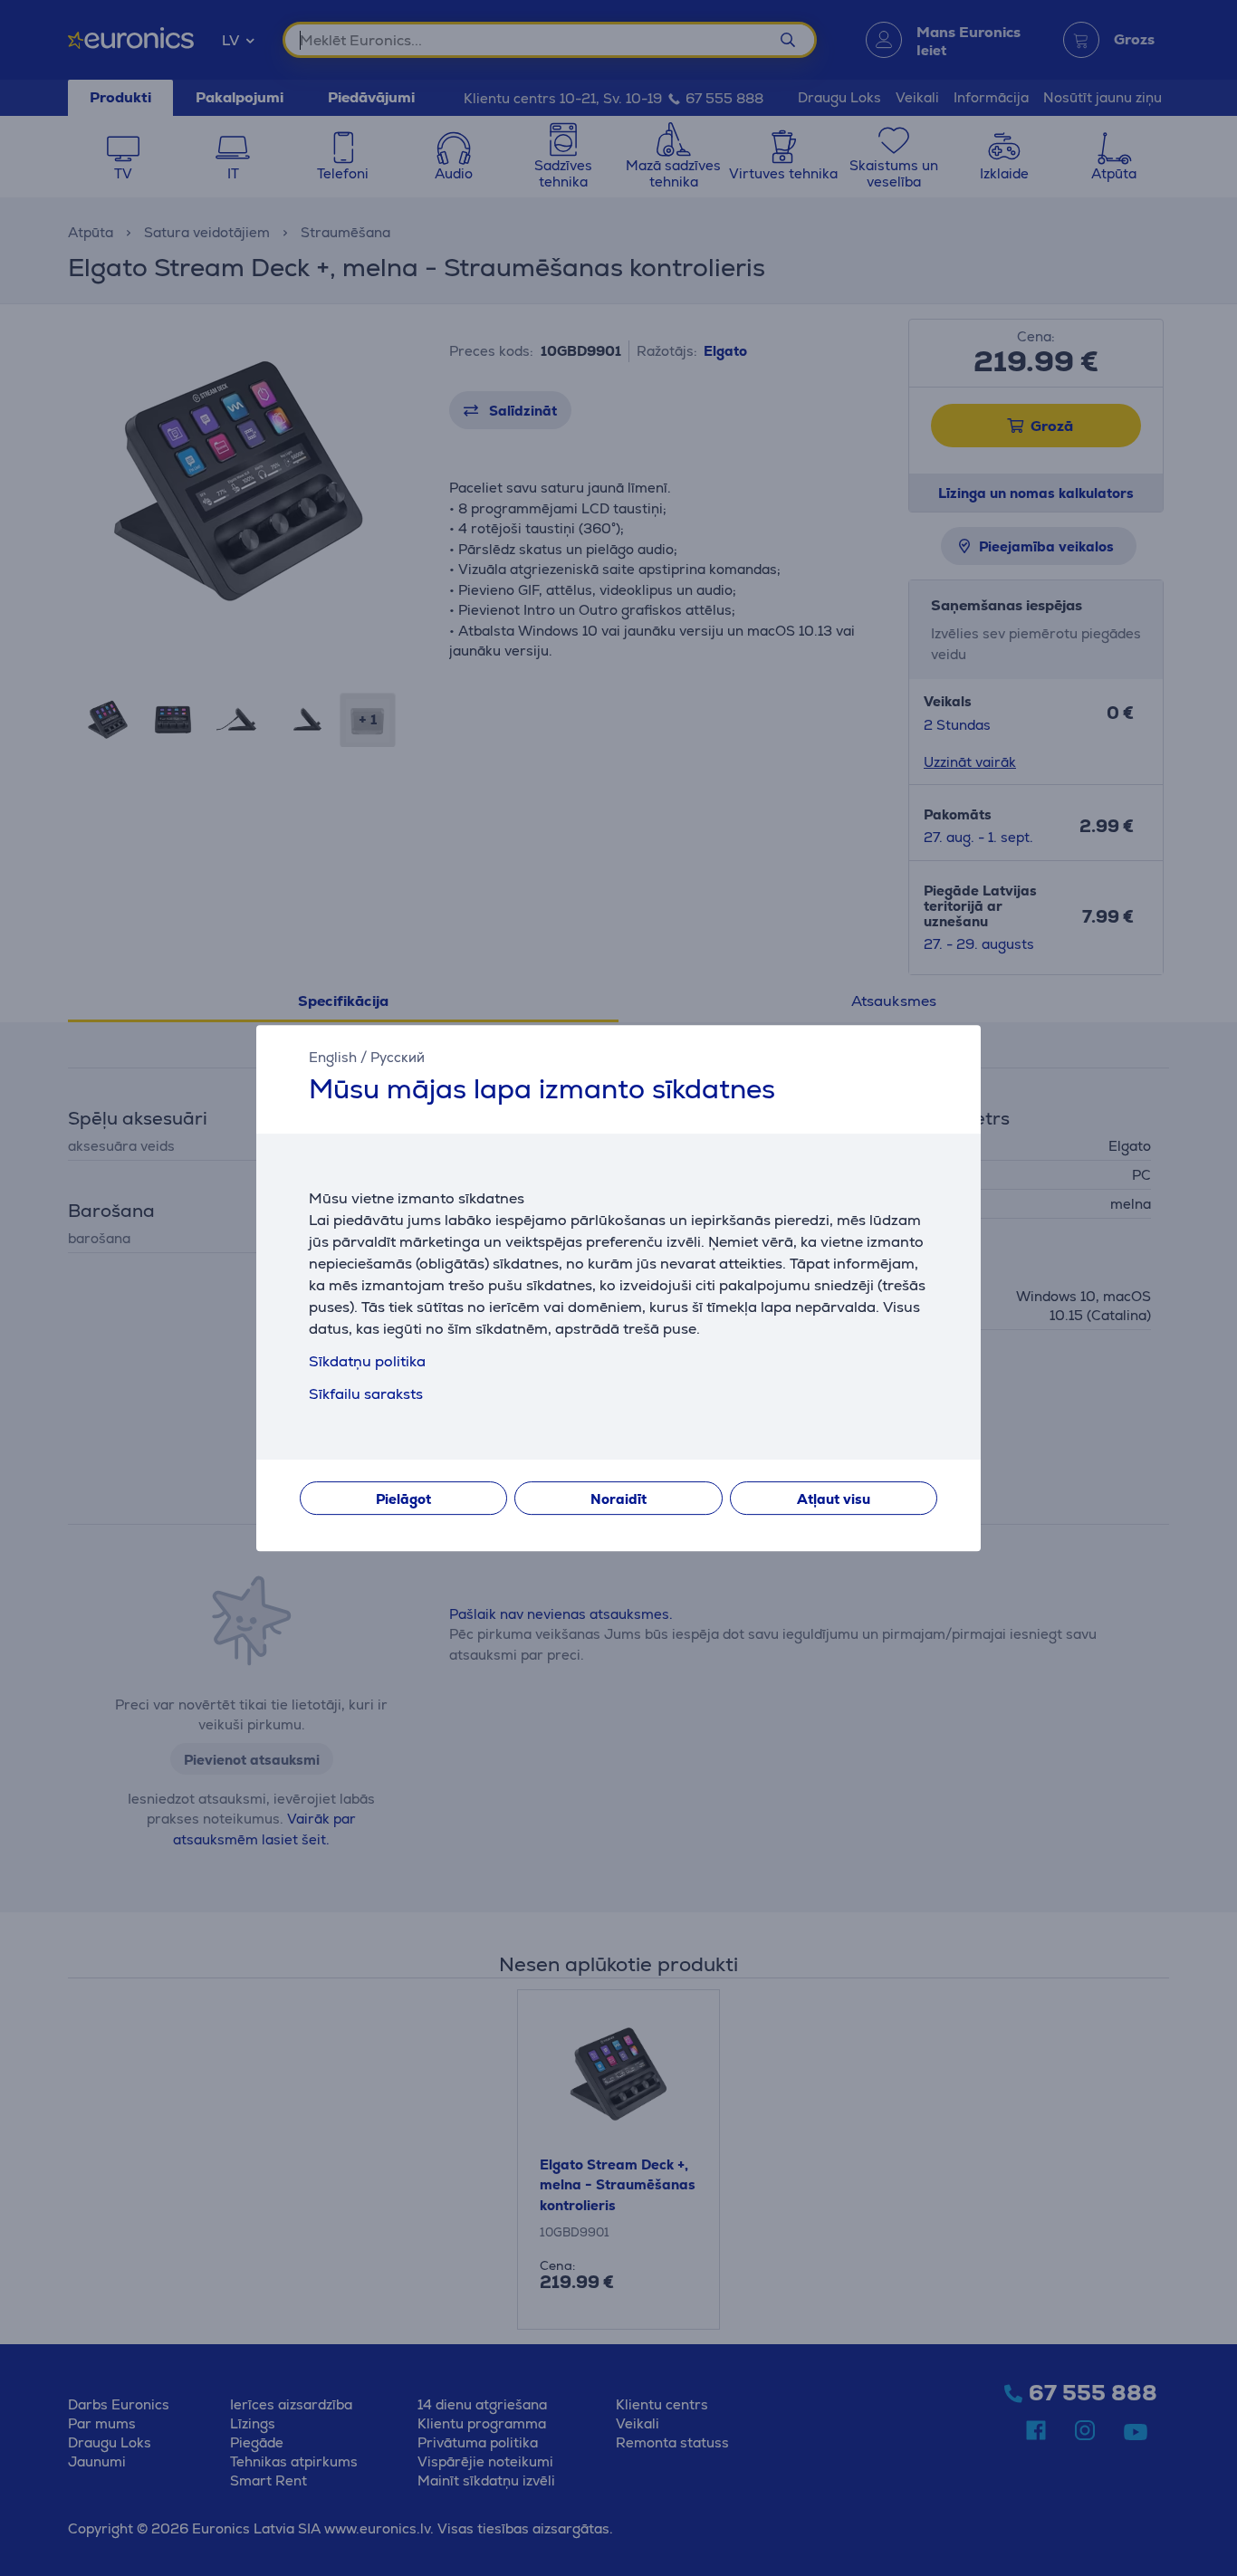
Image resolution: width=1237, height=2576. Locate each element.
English (333, 1057)
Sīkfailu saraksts (366, 1394)
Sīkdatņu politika (367, 1361)
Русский (398, 1057)
